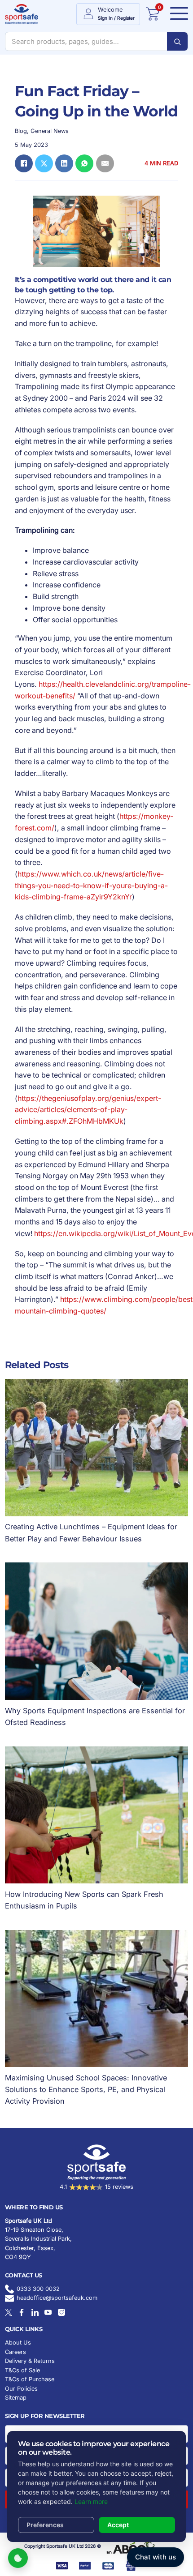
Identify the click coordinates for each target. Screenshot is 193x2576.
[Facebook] (24, 163)
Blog (21, 131)
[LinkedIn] (64, 163)
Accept (118, 2525)
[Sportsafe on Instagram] (61, 2312)
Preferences (45, 2525)
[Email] (105, 163)
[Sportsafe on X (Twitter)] (9, 2312)
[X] (44, 163)
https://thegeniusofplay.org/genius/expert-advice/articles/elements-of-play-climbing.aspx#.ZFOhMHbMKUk (88, 1110)
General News (50, 131)
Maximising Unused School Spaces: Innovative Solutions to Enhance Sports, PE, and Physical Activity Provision (86, 2089)
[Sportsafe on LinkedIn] (35, 2312)
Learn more (91, 2501)
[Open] (177, 14)
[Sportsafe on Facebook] (22, 2312)
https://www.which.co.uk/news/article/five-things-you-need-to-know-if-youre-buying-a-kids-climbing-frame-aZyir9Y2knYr (91, 885)
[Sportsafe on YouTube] (48, 2312)
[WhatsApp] (84, 163)
